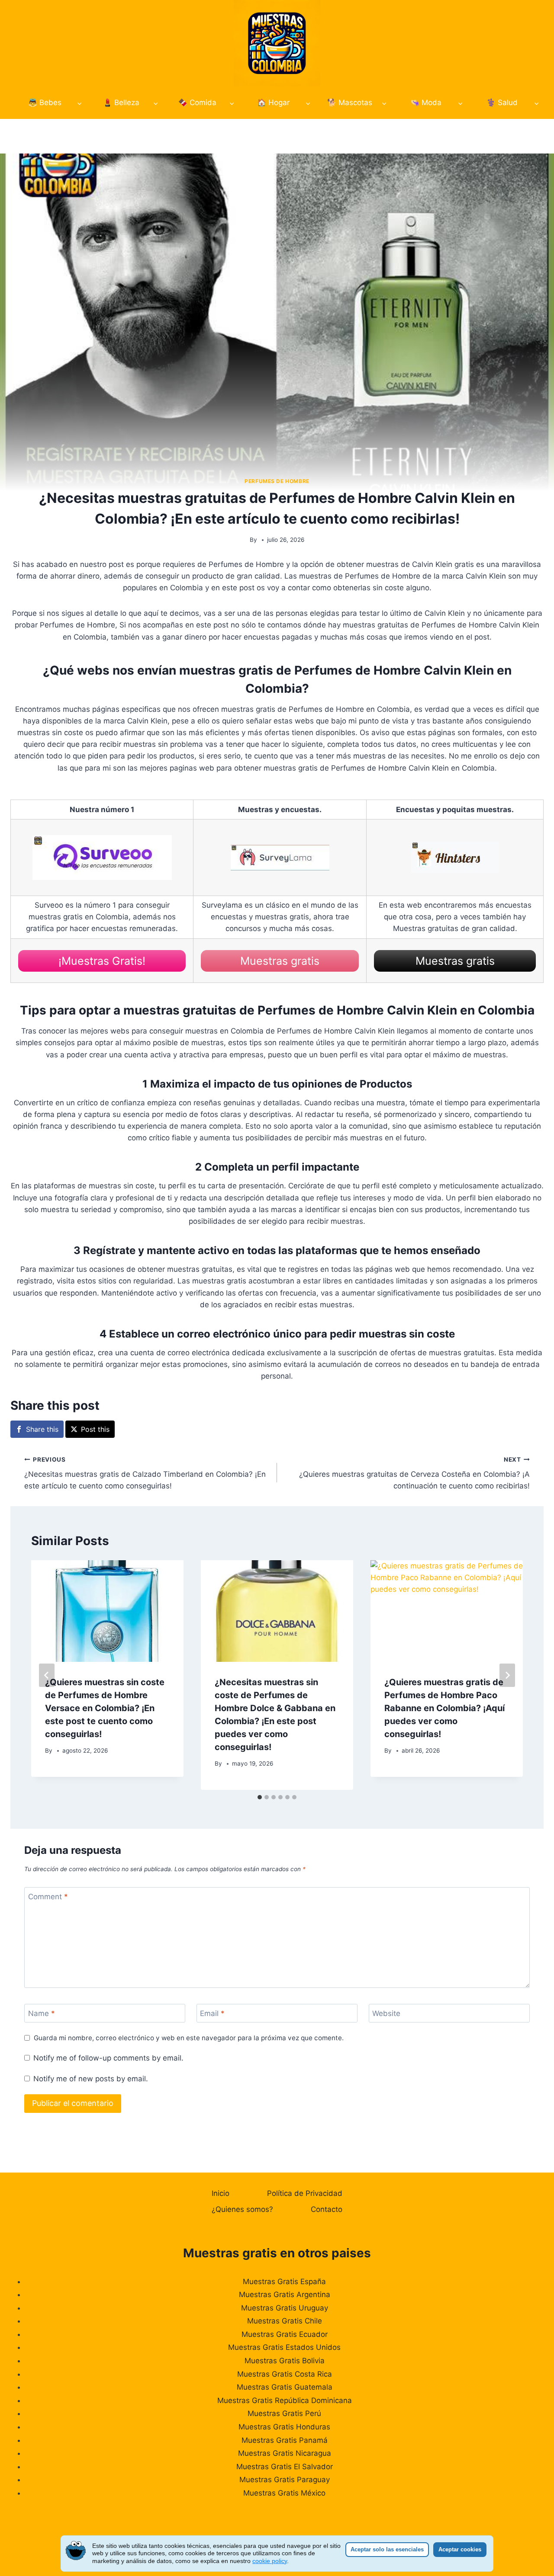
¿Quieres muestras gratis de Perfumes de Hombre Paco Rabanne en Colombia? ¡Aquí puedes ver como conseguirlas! (444, 1708)
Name (42, 2013)
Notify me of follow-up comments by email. (108, 2058)
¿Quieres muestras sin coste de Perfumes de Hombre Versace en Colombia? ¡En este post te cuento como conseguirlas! (105, 1708)
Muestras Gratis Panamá (285, 2440)
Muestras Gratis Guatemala (285, 2387)
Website (386, 2013)
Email (212, 2013)
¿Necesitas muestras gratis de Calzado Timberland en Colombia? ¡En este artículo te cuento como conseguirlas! (145, 1473)
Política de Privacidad (305, 2193)
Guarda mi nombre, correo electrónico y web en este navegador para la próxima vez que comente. (189, 2038)
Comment (48, 1897)
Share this (42, 1429)
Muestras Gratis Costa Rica (285, 2374)
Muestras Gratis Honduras (284, 2427)
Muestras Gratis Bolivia (285, 2361)
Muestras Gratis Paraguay (285, 2480)
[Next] (507, 1675)
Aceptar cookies (460, 2549)
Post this (95, 1429)
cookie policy (270, 2561)
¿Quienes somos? (242, 2209)
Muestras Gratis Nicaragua (285, 2453)
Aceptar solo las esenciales (387, 2549)
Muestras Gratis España (284, 2282)
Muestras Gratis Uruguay (285, 2308)
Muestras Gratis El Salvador (285, 2467)
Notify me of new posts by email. (91, 2079)
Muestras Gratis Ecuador (285, 2334)
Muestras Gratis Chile (285, 2321)
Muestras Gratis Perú (284, 2413)
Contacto (327, 2209)
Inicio (221, 2193)
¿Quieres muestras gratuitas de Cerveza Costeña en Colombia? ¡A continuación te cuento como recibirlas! (414, 1473)
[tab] (260, 1797)
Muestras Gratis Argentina (285, 2294)
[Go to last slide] (47, 1675)
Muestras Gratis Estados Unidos (284, 2347)
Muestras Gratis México (284, 2493)
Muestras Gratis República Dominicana (285, 2400)
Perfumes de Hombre (277, 481)
